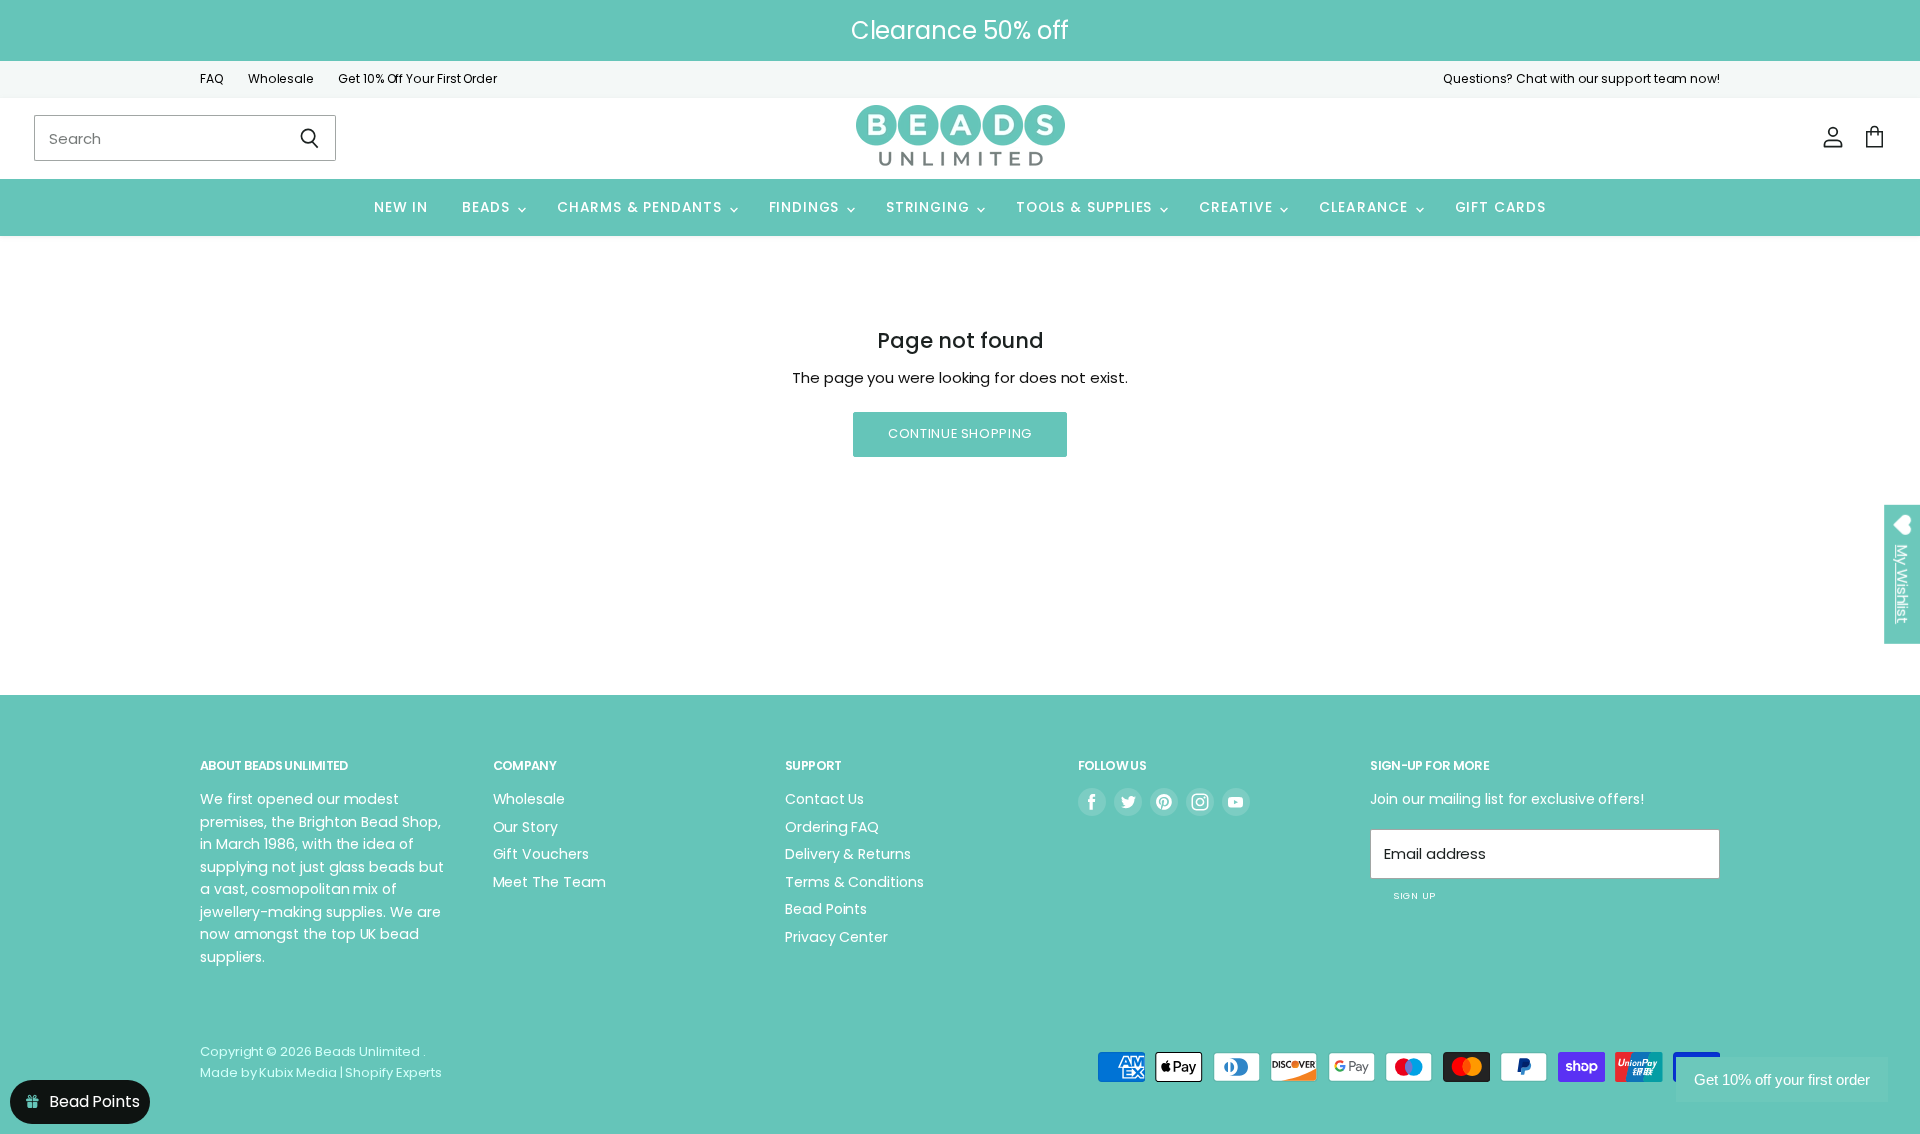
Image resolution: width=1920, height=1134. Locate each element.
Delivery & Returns (848, 854)
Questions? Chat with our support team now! (1581, 79)
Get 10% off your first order (1782, 1079)
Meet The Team (549, 882)
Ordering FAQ (832, 827)
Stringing (930, 207)
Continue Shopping (960, 433)
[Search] (309, 138)
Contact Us (824, 799)
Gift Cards (1500, 207)
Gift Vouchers (541, 854)
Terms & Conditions (854, 882)
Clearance (1365, 207)
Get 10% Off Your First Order (417, 79)
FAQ (212, 79)
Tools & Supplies (1086, 207)
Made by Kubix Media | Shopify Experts (321, 1072)
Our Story (525, 827)
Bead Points (826, 909)
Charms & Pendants (642, 207)
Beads (488, 207)
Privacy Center (836, 937)
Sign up (1414, 895)
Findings (806, 207)
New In (401, 207)
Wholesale (281, 79)
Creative (1238, 207)
